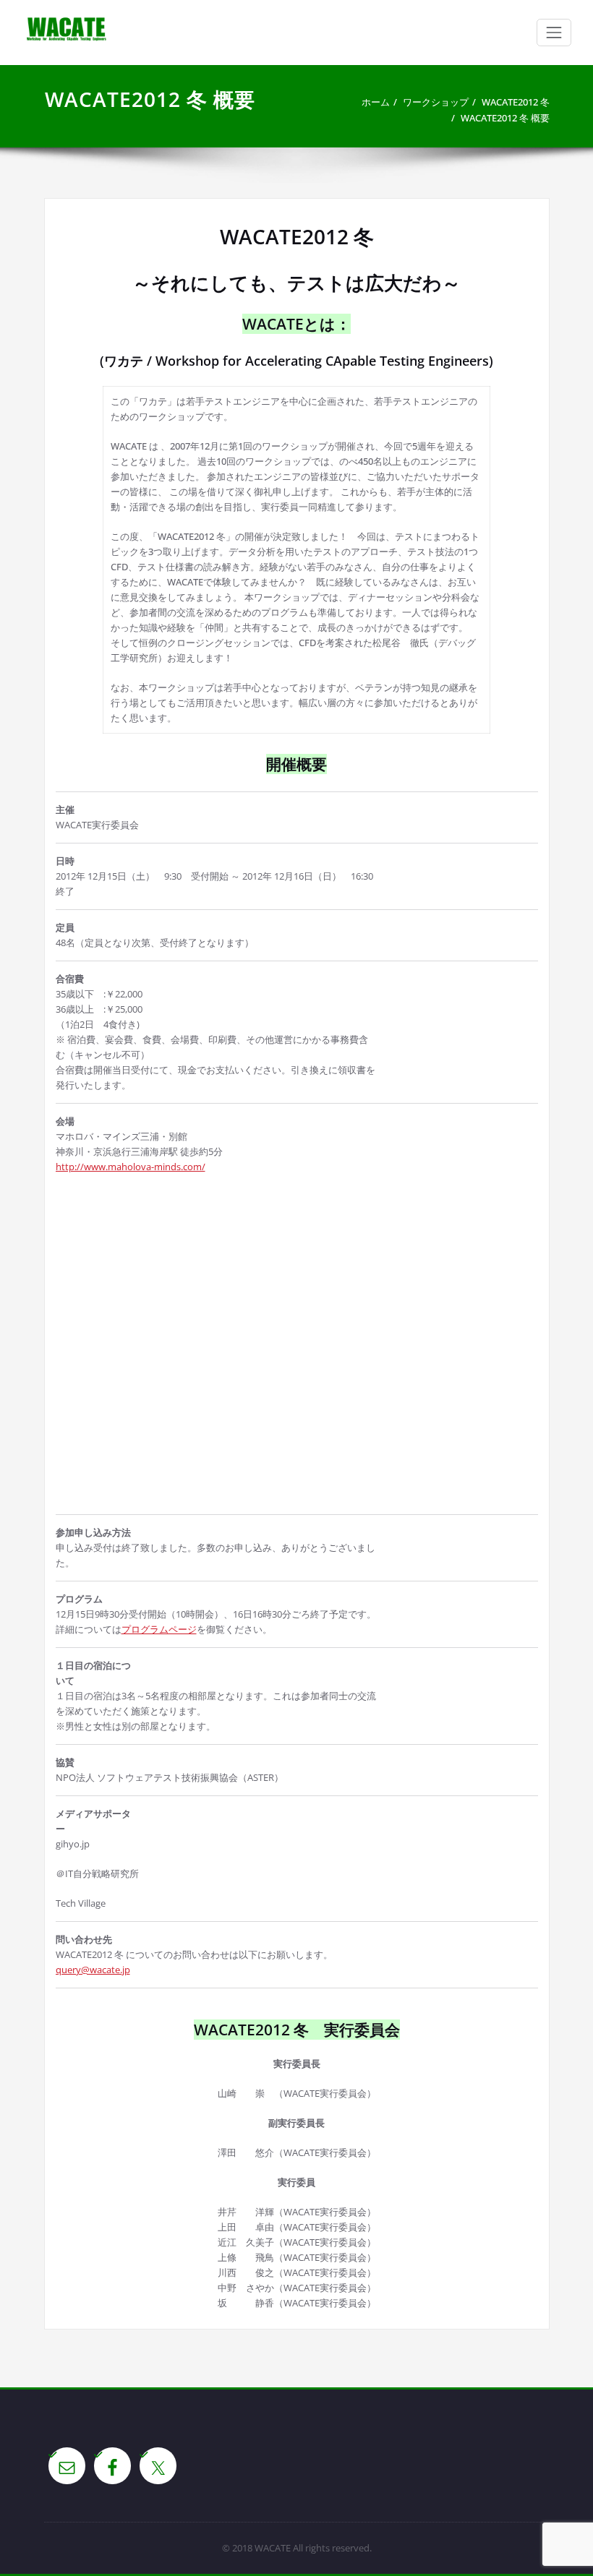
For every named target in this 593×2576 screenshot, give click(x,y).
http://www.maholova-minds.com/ (131, 1167)
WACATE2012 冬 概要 (505, 118)
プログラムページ (159, 1629)
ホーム (376, 102)
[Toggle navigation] (554, 33)
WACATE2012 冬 (516, 102)
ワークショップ (436, 102)
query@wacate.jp (93, 1970)
